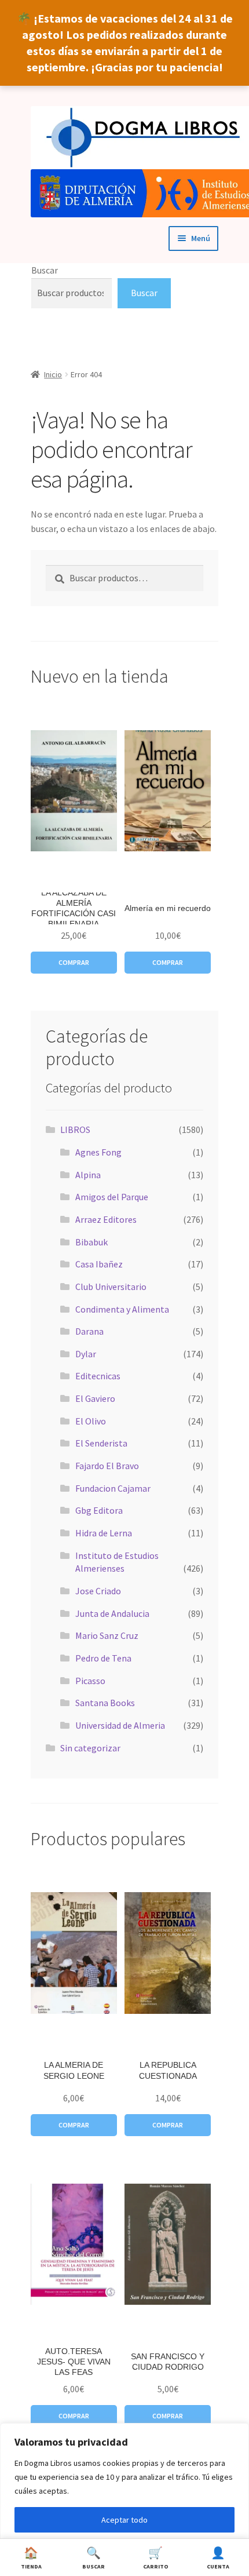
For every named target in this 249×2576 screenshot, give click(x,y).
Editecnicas (98, 1376)
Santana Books (105, 1703)
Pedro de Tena (103, 1658)
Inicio (53, 374)
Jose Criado (98, 1591)
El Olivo (91, 1421)
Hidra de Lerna (104, 1533)
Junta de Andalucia (112, 1613)
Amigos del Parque (112, 1197)
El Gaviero (95, 1398)
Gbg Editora (99, 1510)
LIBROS (75, 1129)
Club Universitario (111, 1287)
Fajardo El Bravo (107, 1466)
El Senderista (101, 1443)
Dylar (86, 1354)
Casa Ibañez (99, 1264)
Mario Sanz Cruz (107, 1635)
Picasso (90, 1681)
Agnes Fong (98, 1152)
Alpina (88, 1175)
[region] (124, 2500)
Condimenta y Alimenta (122, 1309)
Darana (89, 1331)
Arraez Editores (106, 1219)
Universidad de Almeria (120, 1725)
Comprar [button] (74, 962)
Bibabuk (91, 1242)
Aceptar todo (124, 2520)
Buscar (45, 270)
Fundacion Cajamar (113, 1488)
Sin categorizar (90, 1748)
